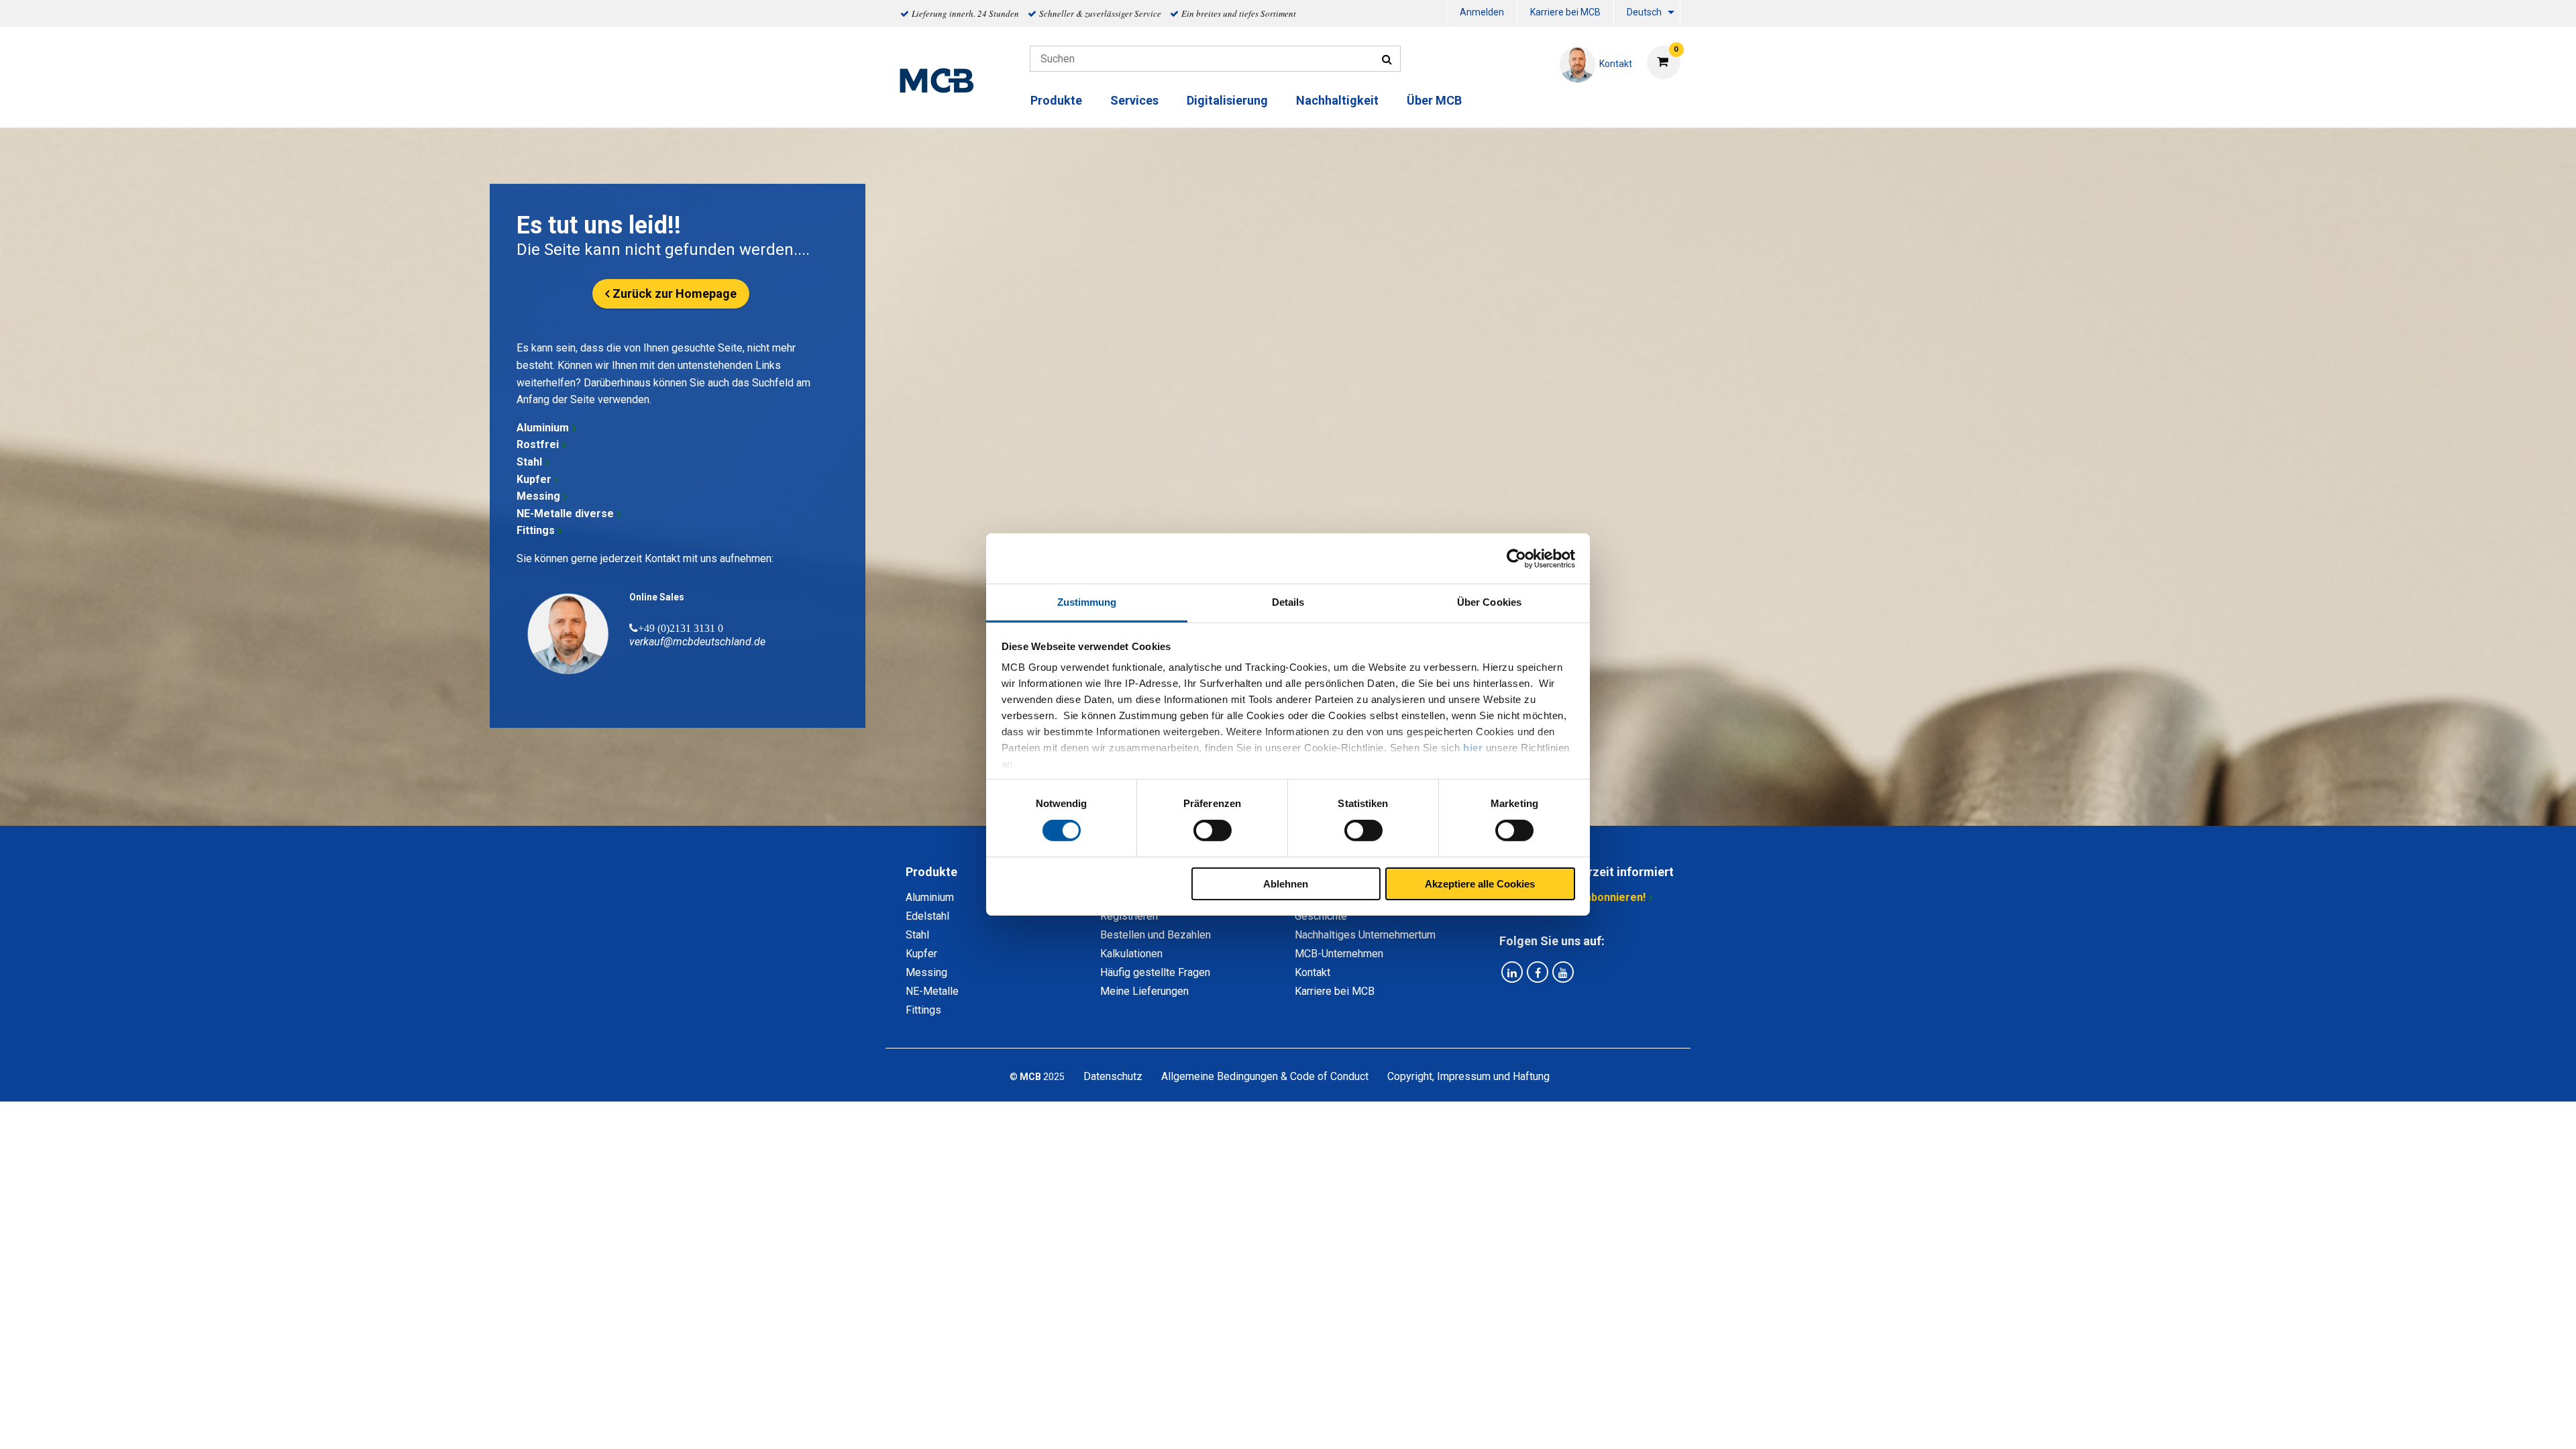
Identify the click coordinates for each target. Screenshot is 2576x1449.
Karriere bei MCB (1565, 12)
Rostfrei (538, 444)
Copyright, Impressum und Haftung (1468, 1076)
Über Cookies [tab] (1489, 602)
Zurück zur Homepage (675, 293)
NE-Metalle (932, 991)
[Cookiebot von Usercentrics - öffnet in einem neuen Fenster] (1516, 558)
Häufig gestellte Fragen (1155, 972)
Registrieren (1129, 916)
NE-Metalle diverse (565, 514)
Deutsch (1644, 12)
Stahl (529, 462)
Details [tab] (1288, 602)
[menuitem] (1482, 14)
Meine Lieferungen (1144, 991)
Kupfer (534, 479)
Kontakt (1312, 972)
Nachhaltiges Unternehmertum (1365, 935)
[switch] (1213, 830)
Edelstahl (927, 916)
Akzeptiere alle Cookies (1480, 884)
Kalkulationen (1131, 954)
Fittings (536, 530)
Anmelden (1482, 12)
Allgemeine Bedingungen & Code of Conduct (1265, 1076)
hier (1473, 748)
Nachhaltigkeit (1337, 100)
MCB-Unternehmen (1339, 954)
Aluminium (543, 428)
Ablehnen (1286, 884)
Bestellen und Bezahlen (1156, 935)
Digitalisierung (1227, 100)
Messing (538, 496)
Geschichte (1321, 916)
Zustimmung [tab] (1087, 602)
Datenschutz (1113, 1076)
